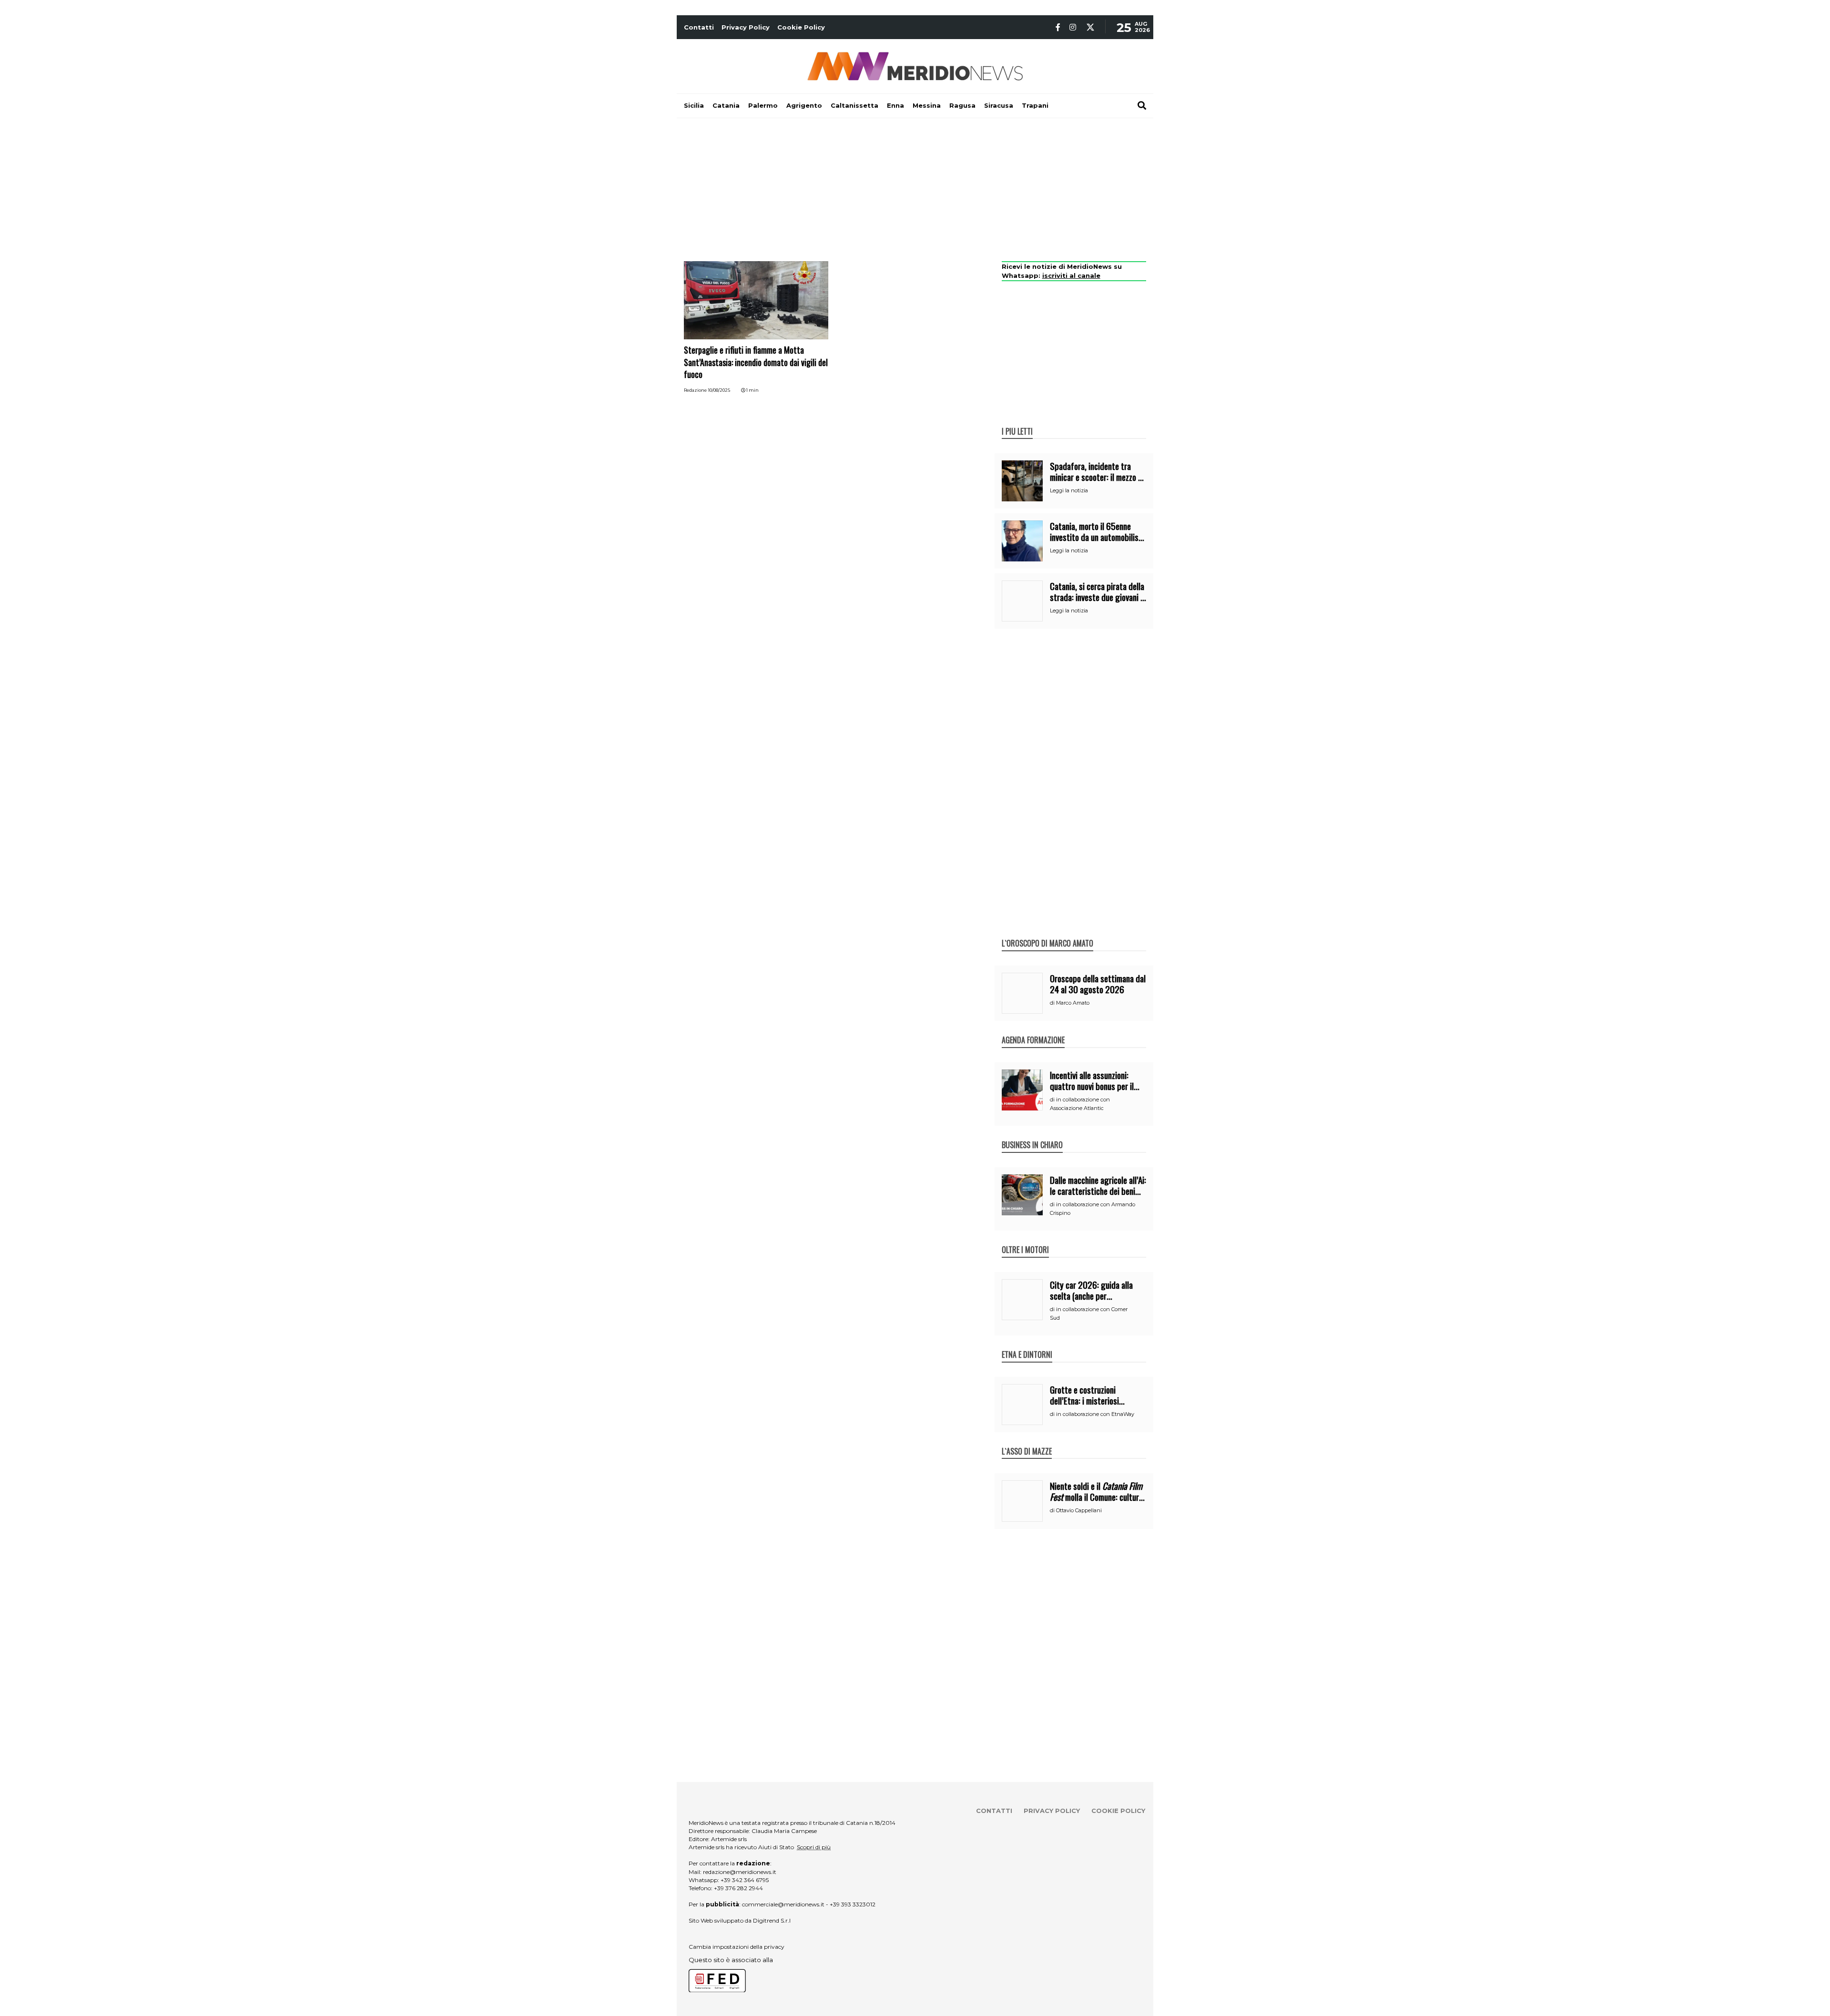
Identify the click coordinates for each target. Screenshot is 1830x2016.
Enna (895, 105)
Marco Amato (1073, 1003)
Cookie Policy (801, 27)
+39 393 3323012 (853, 1904)
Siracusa (999, 105)
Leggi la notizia (1069, 490)
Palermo (763, 105)
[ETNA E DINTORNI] (1027, 1344)
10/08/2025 (719, 390)
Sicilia (694, 105)
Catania (726, 105)
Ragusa (962, 105)
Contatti (699, 27)
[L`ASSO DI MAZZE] (1027, 1441)
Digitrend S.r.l (772, 1920)
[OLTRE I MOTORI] (1025, 1240)
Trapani (1035, 105)
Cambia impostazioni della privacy (737, 1947)
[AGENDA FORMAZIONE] (1033, 1030)
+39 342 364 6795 (745, 1880)
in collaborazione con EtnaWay (1095, 1414)
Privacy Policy (746, 27)
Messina (927, 105)
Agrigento (804, 105)
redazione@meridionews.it (740, 1872)
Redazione (695, 390)
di (1053, 1003)
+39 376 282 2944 (738, 1888)
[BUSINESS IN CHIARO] (1032, 1135)
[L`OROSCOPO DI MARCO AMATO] (1047, 933)
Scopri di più (814, 1847)
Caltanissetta (854, 105)
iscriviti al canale (1071, 275)
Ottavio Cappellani (1079, 1510)
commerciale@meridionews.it (783, 1904)
